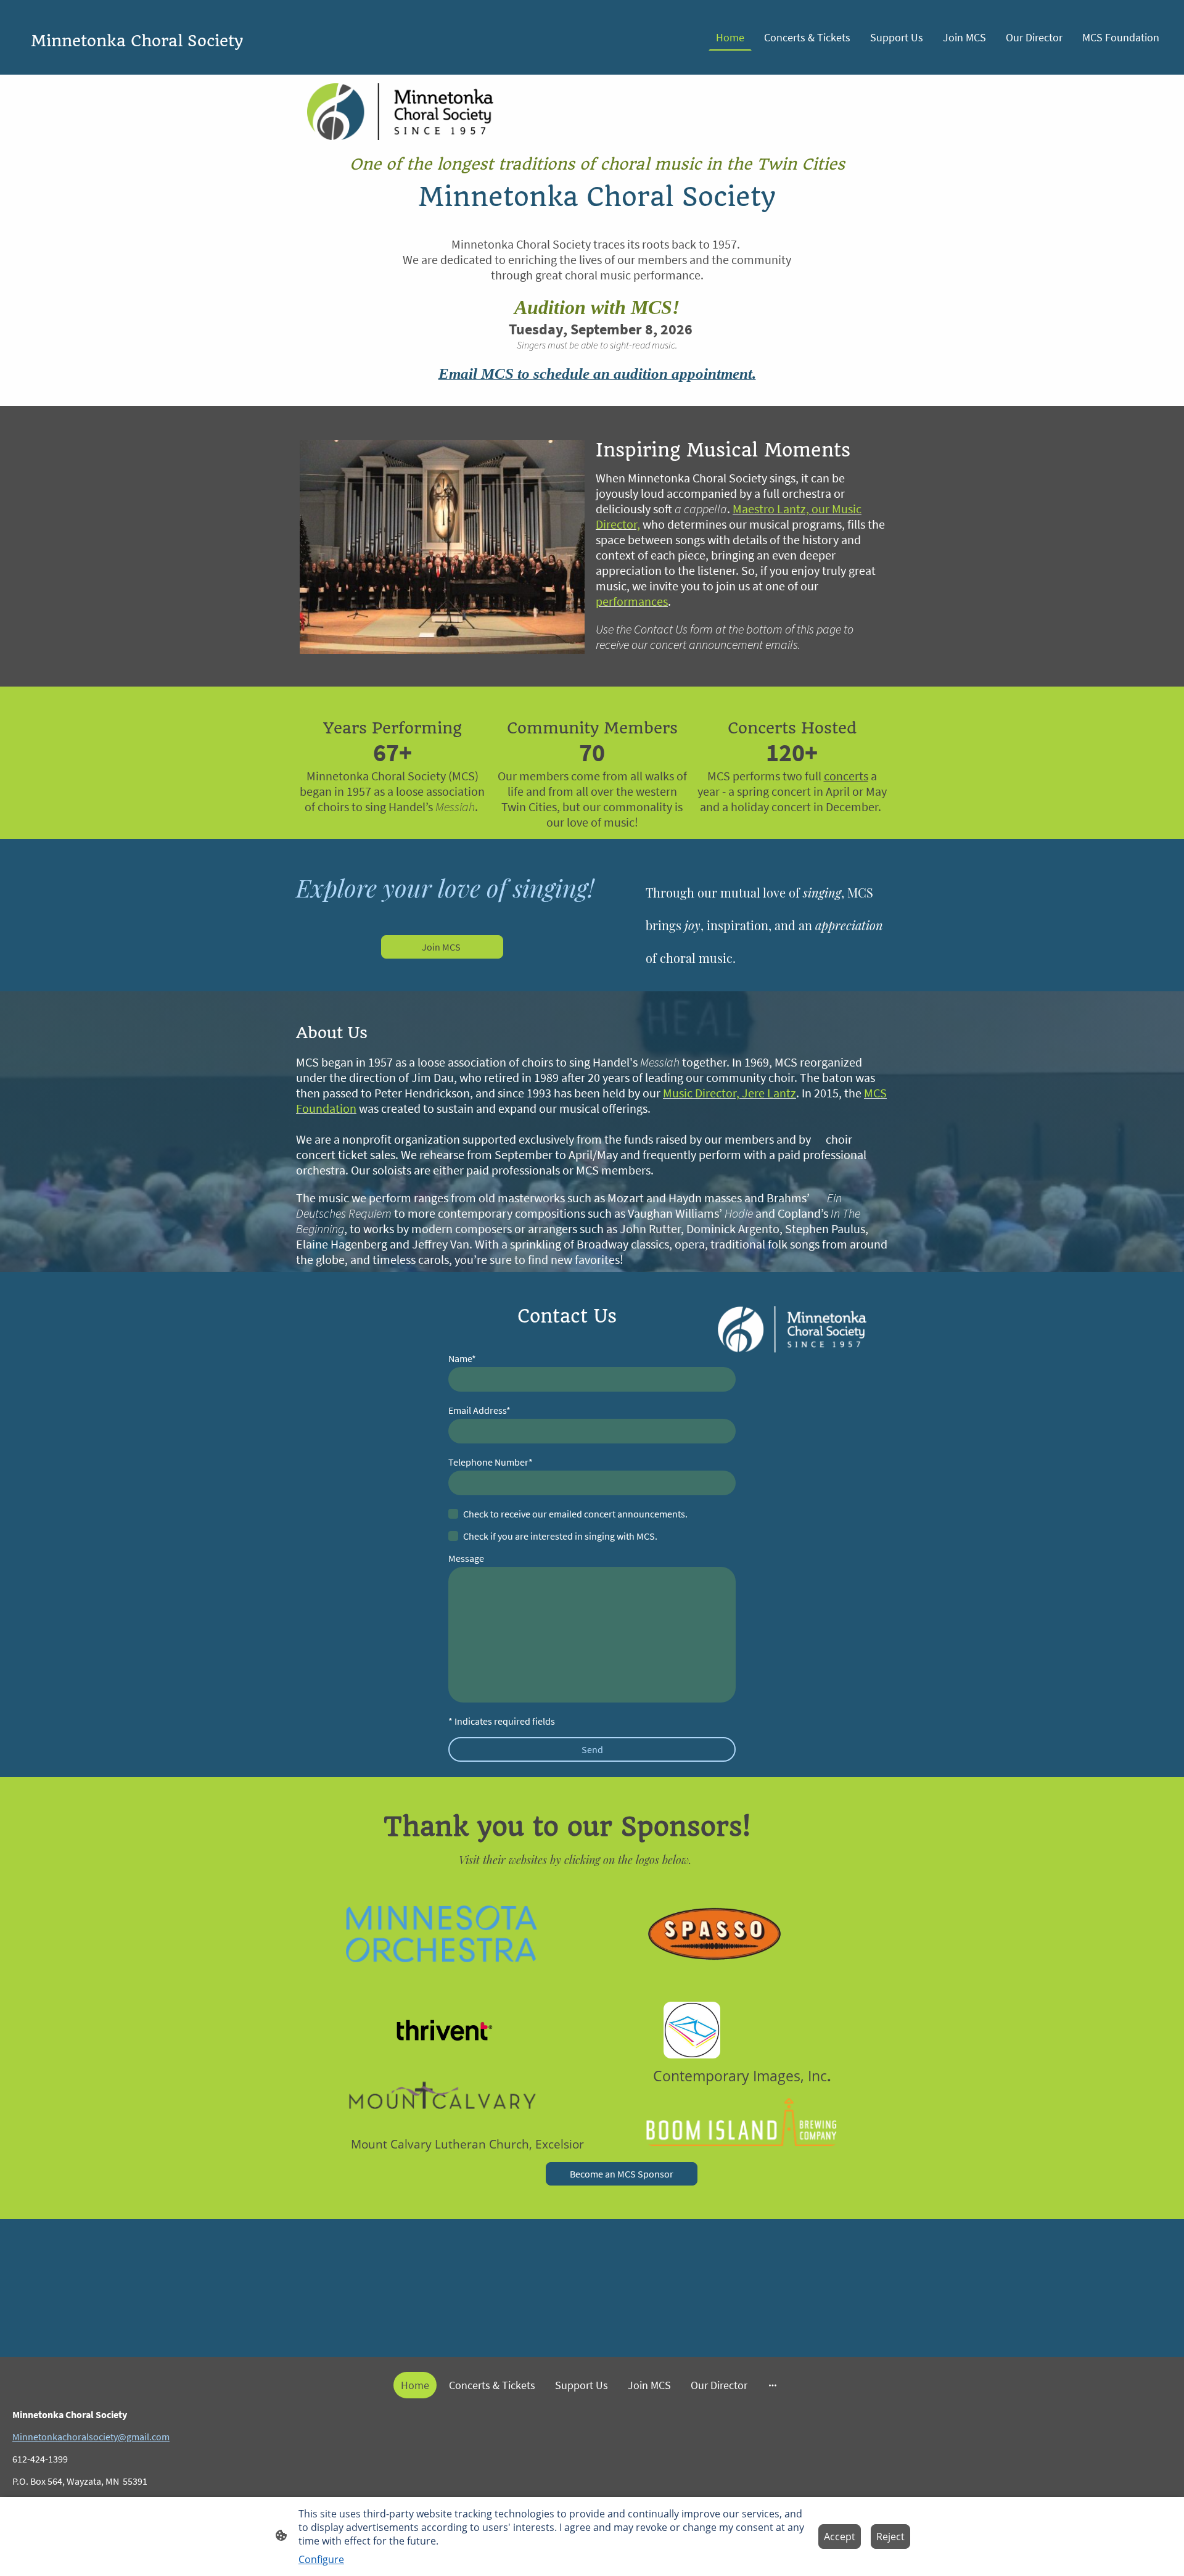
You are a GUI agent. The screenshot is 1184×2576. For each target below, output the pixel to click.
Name (462, 1358)
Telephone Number (491, 1462)
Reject (890, 2537)
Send (592, 1749)
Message (466, 1558)
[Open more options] (773, 2385)
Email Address (479, 1410)
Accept (840, 2537)
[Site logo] (204, 64)
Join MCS (442, 947)
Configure (321, 2559)
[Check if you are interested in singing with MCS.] (453, 1536)
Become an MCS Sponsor (622, 2174)
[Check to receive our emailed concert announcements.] (453, 1514)
